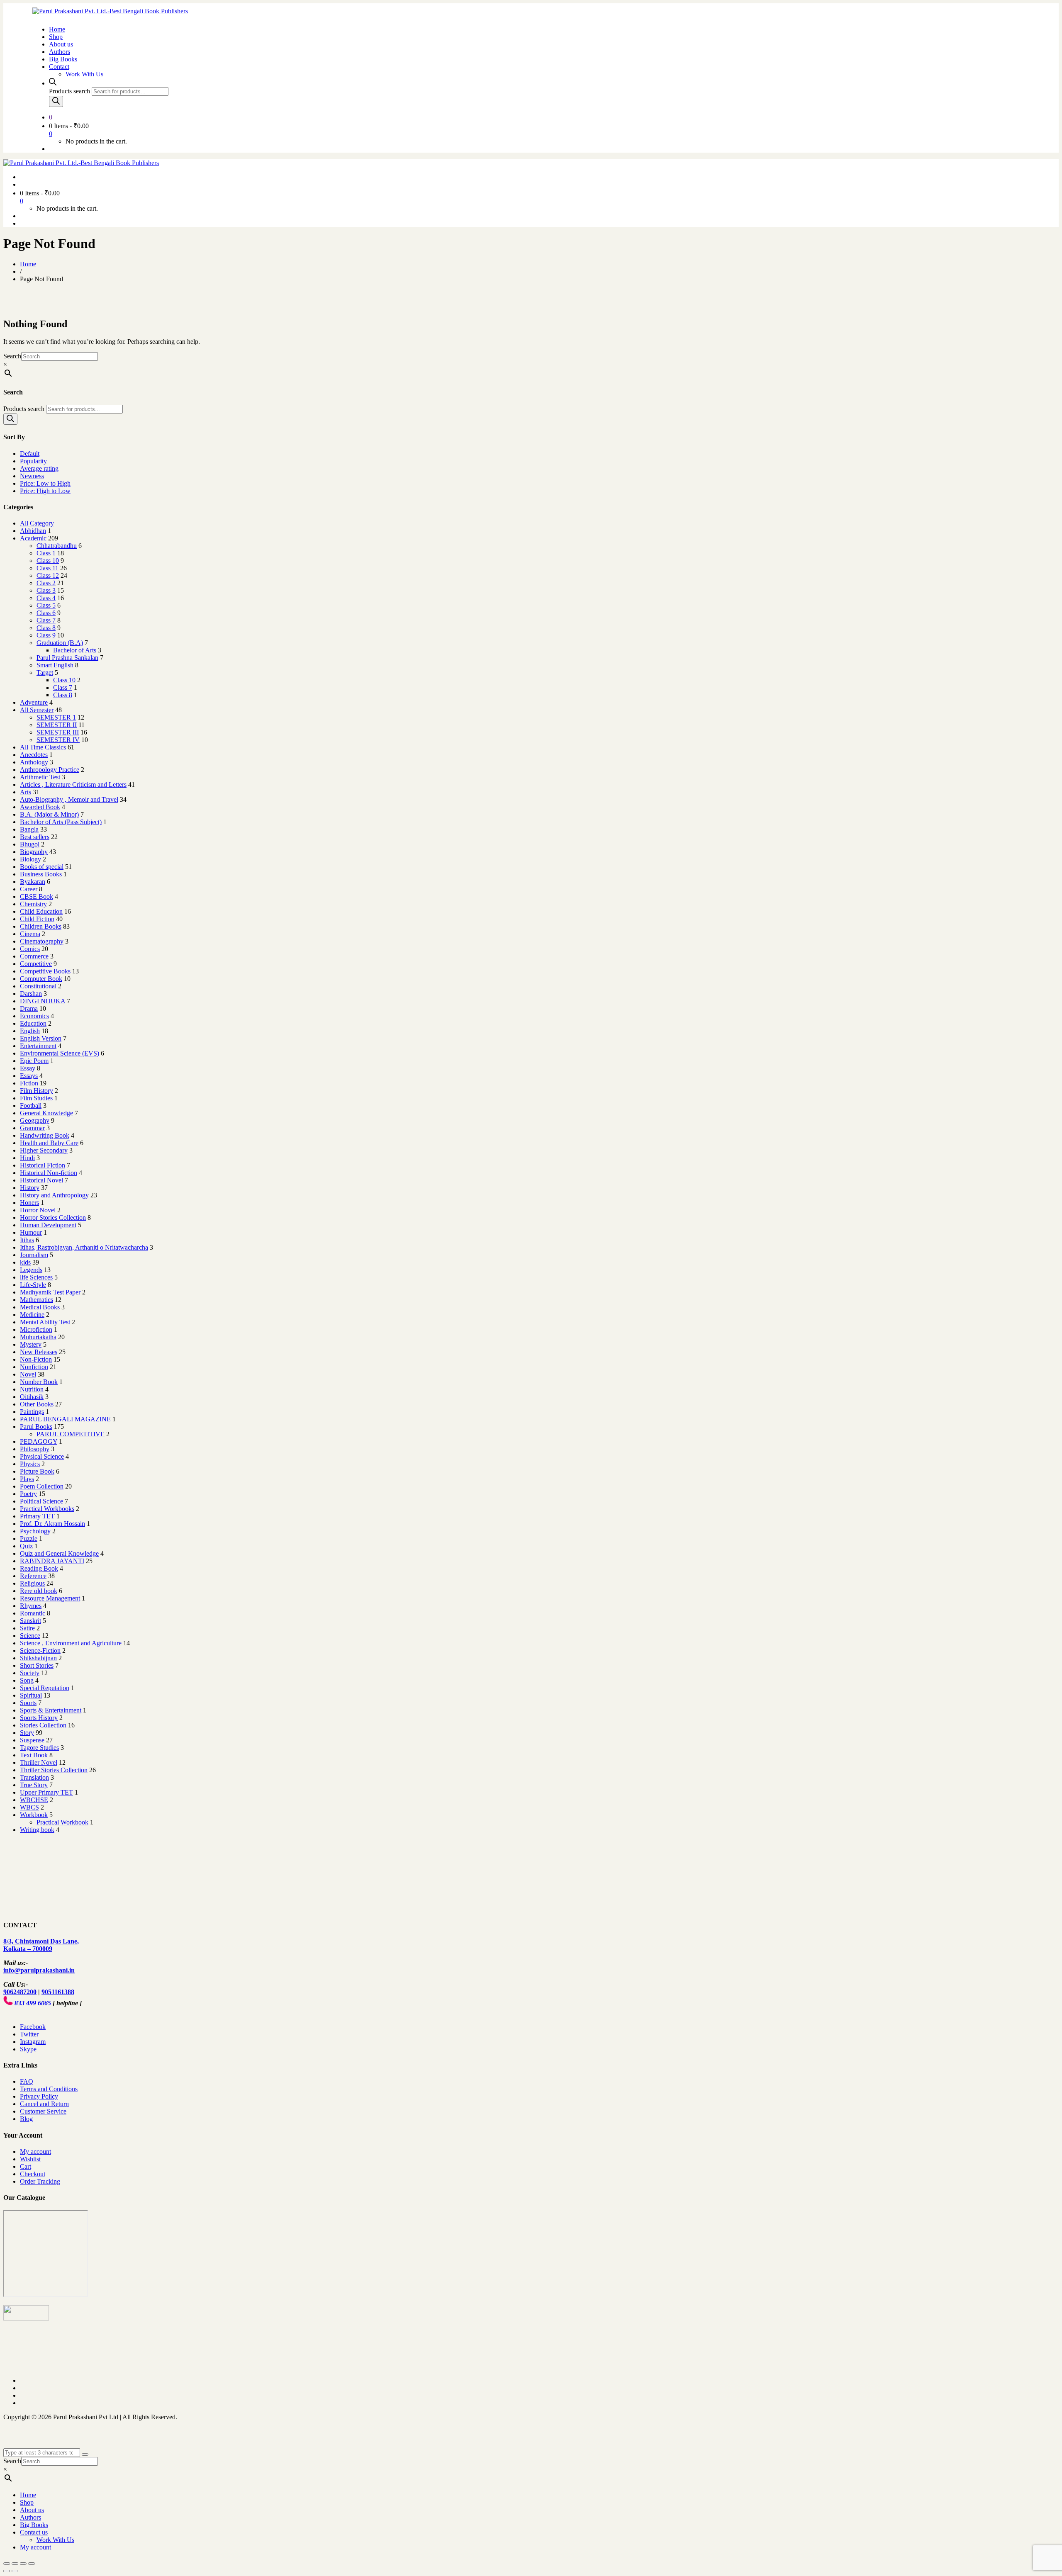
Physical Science (42, 1456)
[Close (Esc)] (7, 2564)
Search (12, 356)
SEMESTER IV (58, 740)
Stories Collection (43, 1725)
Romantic (33, 1613)
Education (33, 1023)
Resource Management (50, 1598)
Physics (30, 1464)
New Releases (39, 1352)
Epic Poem (34, 1061)
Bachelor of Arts (75, 650)
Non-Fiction (36, 1359)
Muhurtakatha (38, 1337)
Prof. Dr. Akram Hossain (52, 1524)
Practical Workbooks (47, 1509)
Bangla (29, 829)
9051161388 (58, 1992)
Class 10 (48, 561)
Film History (37, 1091)
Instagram (33, 2042)
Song (27, 1680)
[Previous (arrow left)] (7, 2571)
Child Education (41, 911)
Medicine (32, 1315)
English (30, 1031)
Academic (33, 538)
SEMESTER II (57, 725)
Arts (26, 792)
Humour (31, 1232)
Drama (29, 1008)
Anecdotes (34, 755)
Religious (32, 1583)
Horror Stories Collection (53, 1217)
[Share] (15, 2564)
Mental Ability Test (45, 1322)
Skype (28, 2049)
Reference (33, 1576)
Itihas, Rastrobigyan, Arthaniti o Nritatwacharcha (84, 1247)
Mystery (31, 1344)
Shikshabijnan (38, 1658)
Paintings (32, 1412)
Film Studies (36, 1098)
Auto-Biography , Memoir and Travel (69, 799)
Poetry (28, 1494)
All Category (37, 523)
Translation (34, 1777)
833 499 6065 (33, 2003)
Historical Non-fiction (49, 1173)
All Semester (37, 710)
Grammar (32, 1128)
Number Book (39, 1382)
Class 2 (46, 583)
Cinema (30, 934)
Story (27, 1733)
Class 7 (46, 620)
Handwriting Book (45, 1135)
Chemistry (33, 904)
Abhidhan (33, 531)
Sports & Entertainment (51, 1710)
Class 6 (46, 613)
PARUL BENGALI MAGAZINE (65, 1419)
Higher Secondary (44, 1150)
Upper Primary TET (46, 1792)
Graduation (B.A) (60, 643)
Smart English (55, 665)
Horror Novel (38, 1210)
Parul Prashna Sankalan (67, 658)
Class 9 (46, 635)
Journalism (34, 1255)
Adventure (34, 702)
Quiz (26, 1546)
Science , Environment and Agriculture (71, 1643)
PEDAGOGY (39, 1441)
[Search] (56, 101)
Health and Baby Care (49, 1143)
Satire (27, 1628)
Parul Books (36, 1427)
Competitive (36, 964)
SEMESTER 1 (56, 717)
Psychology (35, 1531)
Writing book (37, 1830)
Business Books (41, 874)
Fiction (29, 1083)
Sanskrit (30, 1621)
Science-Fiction (40, 1650)
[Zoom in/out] (32, 2564)
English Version (41, 1038)
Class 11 (47, 568)
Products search (69, 91)
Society (30, 1673)
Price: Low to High (45, 483)
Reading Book (39, 1568)
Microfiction (36, 1329)
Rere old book (39, 1591)
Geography (35, 1120)
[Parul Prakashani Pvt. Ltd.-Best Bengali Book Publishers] (110, 11)
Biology (30, 859)
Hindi (27, 1158)
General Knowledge (46, 1113)
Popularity (33, 461)
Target (45, 673)
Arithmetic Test (40, 777)
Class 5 (46, 605)
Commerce (34, 956)
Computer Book (41, 979)
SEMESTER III (58, 732)
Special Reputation (45, 1688)
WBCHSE (34, 1800)
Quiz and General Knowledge (59, 1553)
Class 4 (46, 598)
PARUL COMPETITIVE (71, 1434)
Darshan (31, 994)
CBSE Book (37, 896)
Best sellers (35, 837)
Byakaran (33, 882)
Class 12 (48, 575)
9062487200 (20, 1992)
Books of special (42, 867)
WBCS (29, 1807)
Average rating (39, 468)
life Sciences (36, 1277)
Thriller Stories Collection (54, 1770)
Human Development (48, 1225)
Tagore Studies (39, 1748)
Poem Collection (42, 1486)
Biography (34, 852)
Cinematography (42, 941)
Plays (27, 1479)
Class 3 (46, 590)
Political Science (41, 1501)
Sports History (39, 1718)
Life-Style (33, 1285)
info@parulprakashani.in (39, 1970)
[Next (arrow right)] (15, 2571)
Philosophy (35, 1449)
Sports (28, 1703)
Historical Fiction (43, 1165)
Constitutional (38, 986)
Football (31, 1106)
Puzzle (29, 1539)
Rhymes (31, 1606)
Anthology (34, 762)
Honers (29, 1203)
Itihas (27, 1240)
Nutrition (32, 1389)
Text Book (34, 1755)
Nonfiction (34, 1367)
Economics (34, 1016)
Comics (30, 949)
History (30, 1188)
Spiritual (31, 1695)
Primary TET (37, 1516)
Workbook (34, 1815)
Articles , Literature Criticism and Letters (73, 784)
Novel (28, 1374)
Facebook (33, 2027)
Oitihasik (32, 1397)
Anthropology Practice (50, 770)
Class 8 (46, 628)
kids (25, 1262)
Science (30, 1636)
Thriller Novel (39, 1762)
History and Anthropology (54, 1195)
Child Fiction (37, 919)
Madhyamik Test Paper (50, 1292)
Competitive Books (45, 971)
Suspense (32, 1740)
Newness (32, 476)
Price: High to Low (45, 491)
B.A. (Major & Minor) (49, 814)
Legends (31, 1270)
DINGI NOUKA (43, 1001)
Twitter (29, 2034)
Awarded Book (40, 807)
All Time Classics (43, 747)
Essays (29, 1076)
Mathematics (37, 1300)
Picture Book (37, 1471)
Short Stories (37, 1665)
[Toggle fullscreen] (23, 2564)
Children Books (41, 926)
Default (30, 454)
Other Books (37, 1404)
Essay (28, 1068)
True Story (34, 1785)
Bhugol (30, 844)
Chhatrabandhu (57, 546)
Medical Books (40, 1307)
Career (29, 889)
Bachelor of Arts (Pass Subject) (61, 822)
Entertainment (38, 1046)
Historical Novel (41, 1180)
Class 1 (46, 553)
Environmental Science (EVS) (60, 1053)
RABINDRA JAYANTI (52, 1561)
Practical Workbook (62, 1822)
